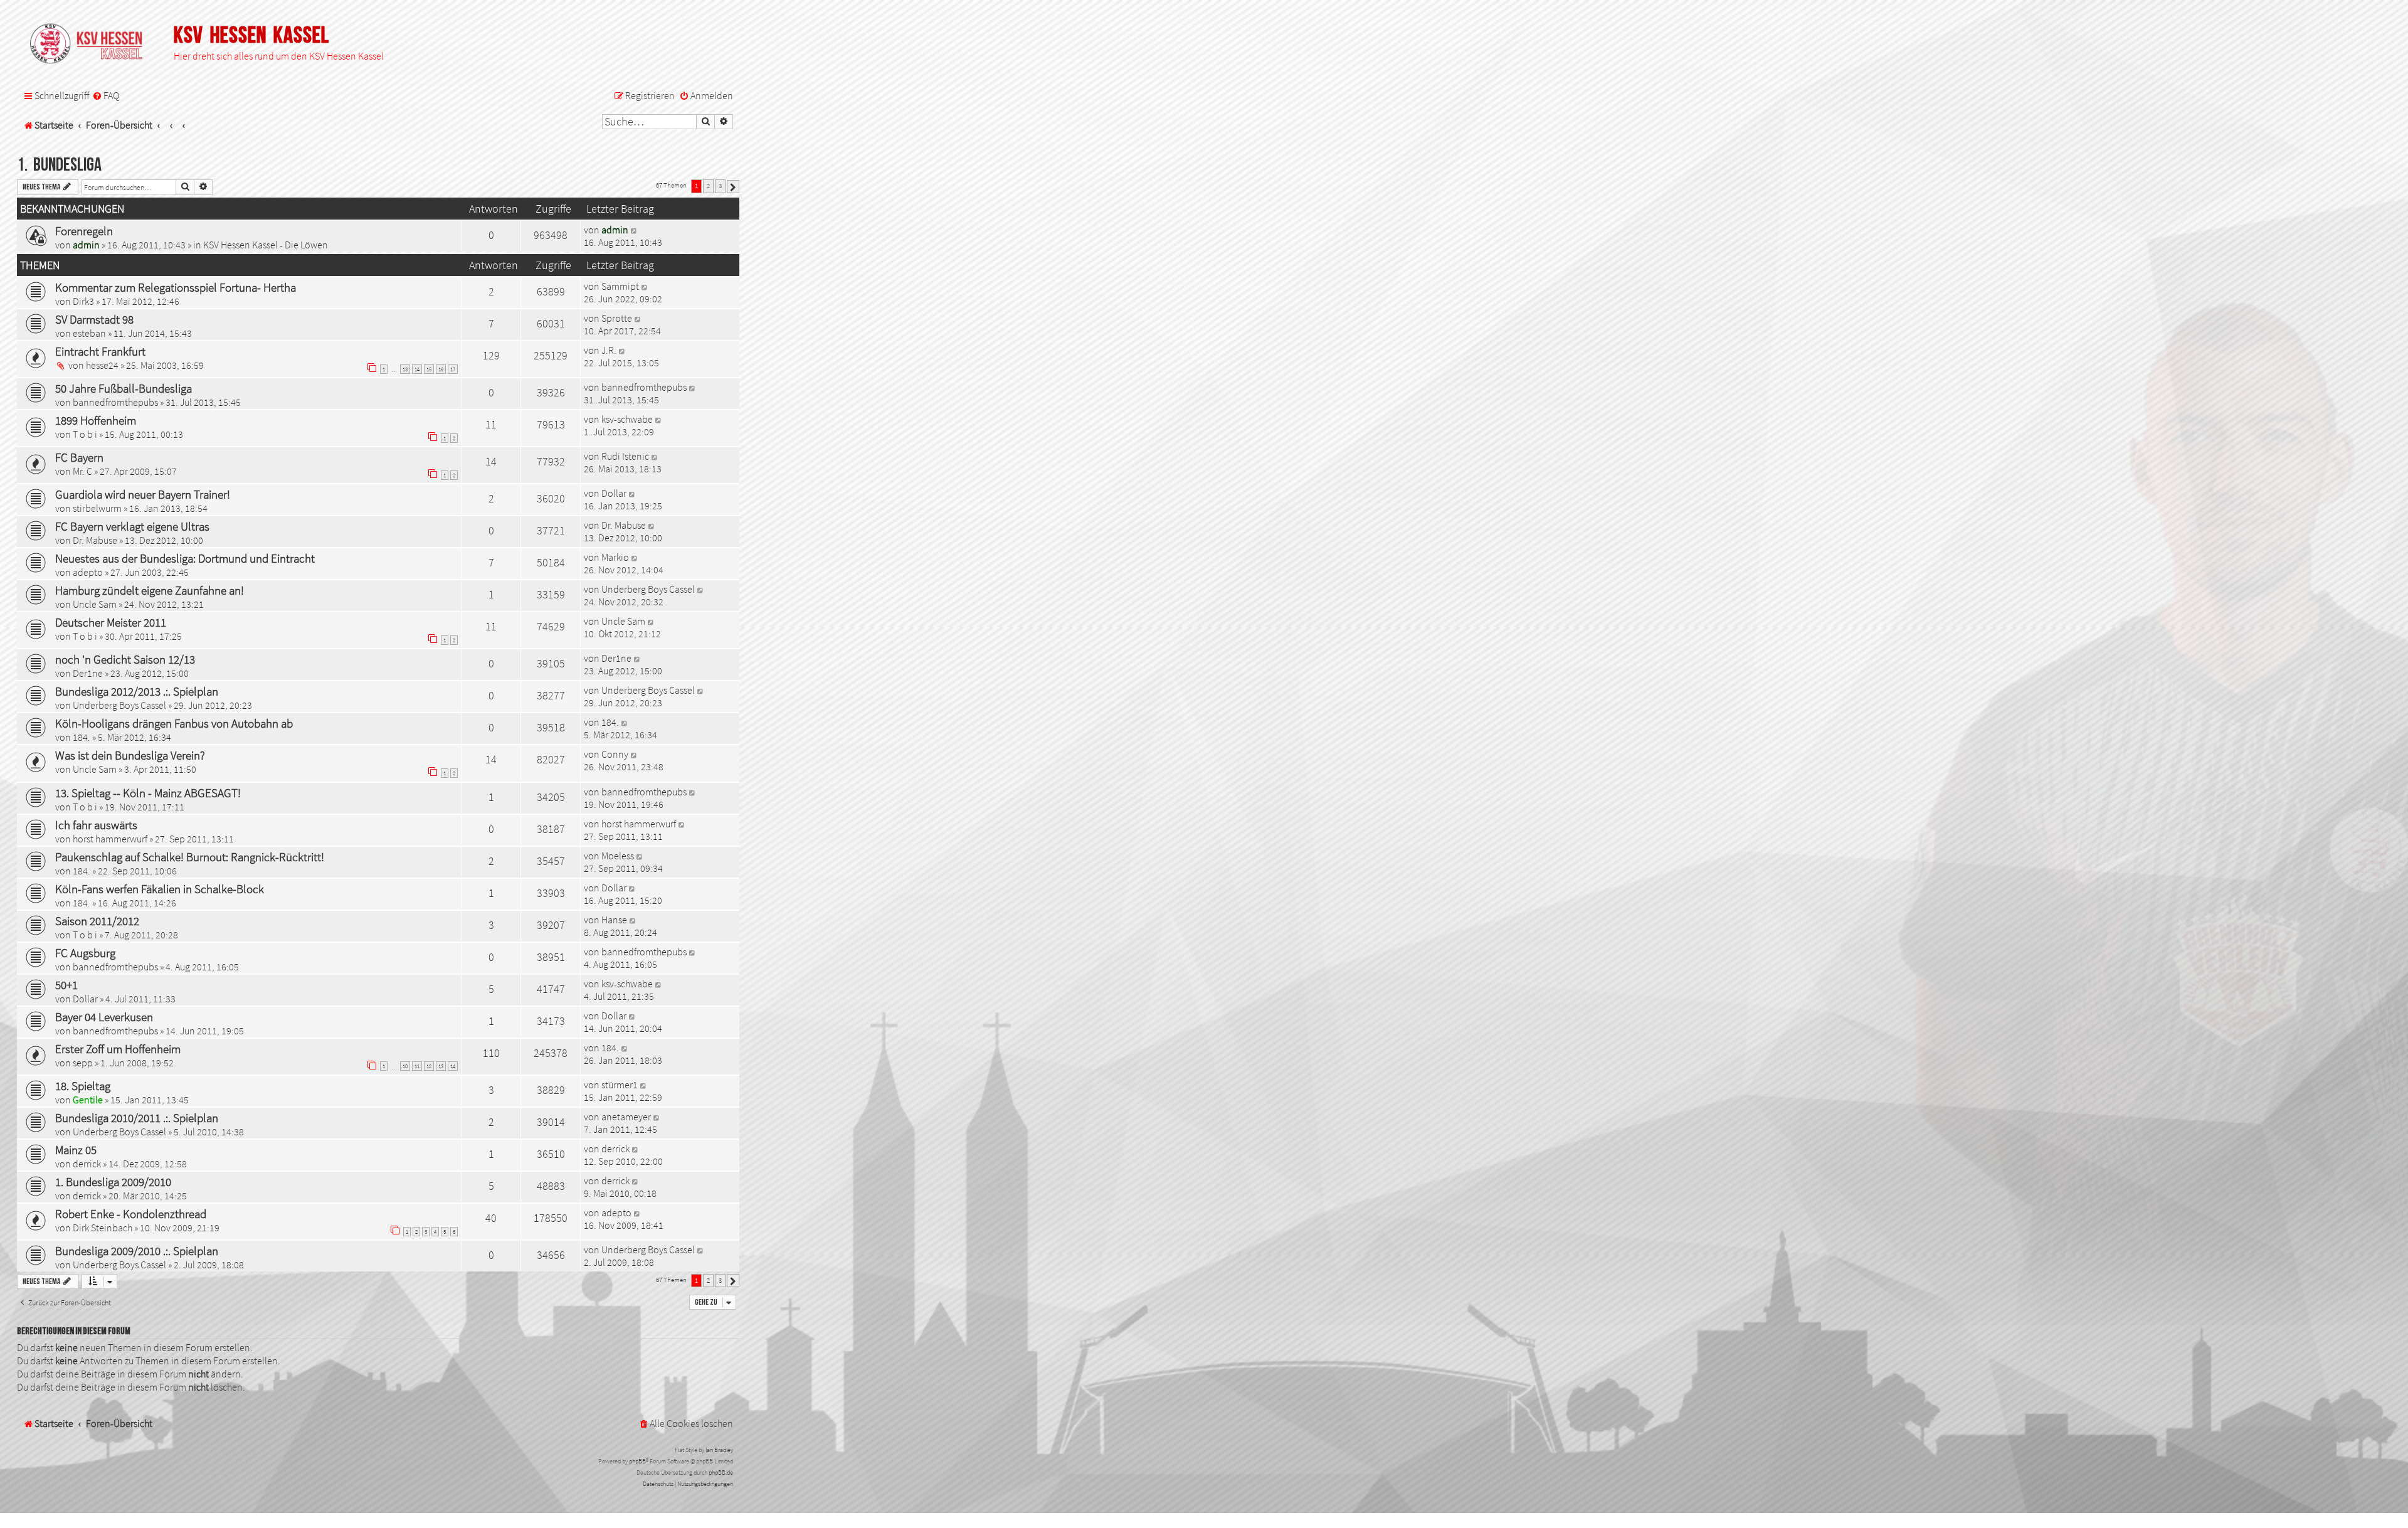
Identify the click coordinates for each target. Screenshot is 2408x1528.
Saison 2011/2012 (97, 921)
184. (82, 737)
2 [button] (708, 186)
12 (429, 1066)
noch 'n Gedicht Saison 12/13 (125, 659)
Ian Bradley (719, 1450)
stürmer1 (620, 1085)
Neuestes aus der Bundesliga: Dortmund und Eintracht (185, 558)
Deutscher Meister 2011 (111, 622)
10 (405, 1066)
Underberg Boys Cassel (648, 589)
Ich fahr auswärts (96, 825)
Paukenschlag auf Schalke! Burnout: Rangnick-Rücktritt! (190, 857)
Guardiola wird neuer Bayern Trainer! (143, 494)
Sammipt (620, 286)
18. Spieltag (83, 1086)
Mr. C (82, 471)
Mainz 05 (76, 1150)
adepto (88, 572)
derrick (87, 1164)
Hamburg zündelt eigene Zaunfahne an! (150, 590)
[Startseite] (92, 45)
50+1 (66, 985)
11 (417, 1066)
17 (453, 369)
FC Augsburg (85, 953)
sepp (83, 1063)
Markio (615, 557)
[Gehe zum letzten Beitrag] (634, 230)
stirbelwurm (97, 508)
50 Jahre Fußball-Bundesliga (124, 388)
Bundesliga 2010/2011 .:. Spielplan (137, 1118)
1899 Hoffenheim (96, 420)
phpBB (637, 1461)
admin (86, 245)
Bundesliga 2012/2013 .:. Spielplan (137, 691)
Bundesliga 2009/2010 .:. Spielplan (137, 1251)
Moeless (618, 856)
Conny (615, 754)
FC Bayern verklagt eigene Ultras (132, 526)
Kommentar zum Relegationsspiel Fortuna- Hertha (176, 287)
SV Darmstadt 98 (94, 319)
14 (417, 369)
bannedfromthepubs (115, 402)
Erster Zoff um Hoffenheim (118, 1049)
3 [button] (720, 186)
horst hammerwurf (110, 839)
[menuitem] (106, 96)
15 (429, 369)
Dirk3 (83, 301)
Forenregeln (84, 231)
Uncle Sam (95, 604)
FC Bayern (79, 457)
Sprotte (617, 318)
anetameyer (626, 1117)
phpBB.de (721, 1472)
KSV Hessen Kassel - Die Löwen (266, 245)
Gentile (88, 1100)
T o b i (85, 434)
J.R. (609, 350)
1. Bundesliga (59, 165)
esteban (89, 333)
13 (405, 369)
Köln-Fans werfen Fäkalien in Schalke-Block (160, 889)
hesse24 (102, 365)
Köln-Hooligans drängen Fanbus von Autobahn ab (174, 723)
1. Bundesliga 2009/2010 (113, 1182)
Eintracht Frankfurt (100, 351)
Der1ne (88, 673)
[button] (733, 187)
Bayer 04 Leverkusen (104, 1017)
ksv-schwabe (627, 419)
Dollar (614, 493)
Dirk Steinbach (103, 1228)
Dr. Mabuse (95, 540)
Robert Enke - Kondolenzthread (131, 1214)
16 (441, 369)
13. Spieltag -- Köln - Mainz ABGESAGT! (148, 793)
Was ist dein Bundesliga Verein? (130, 755)
